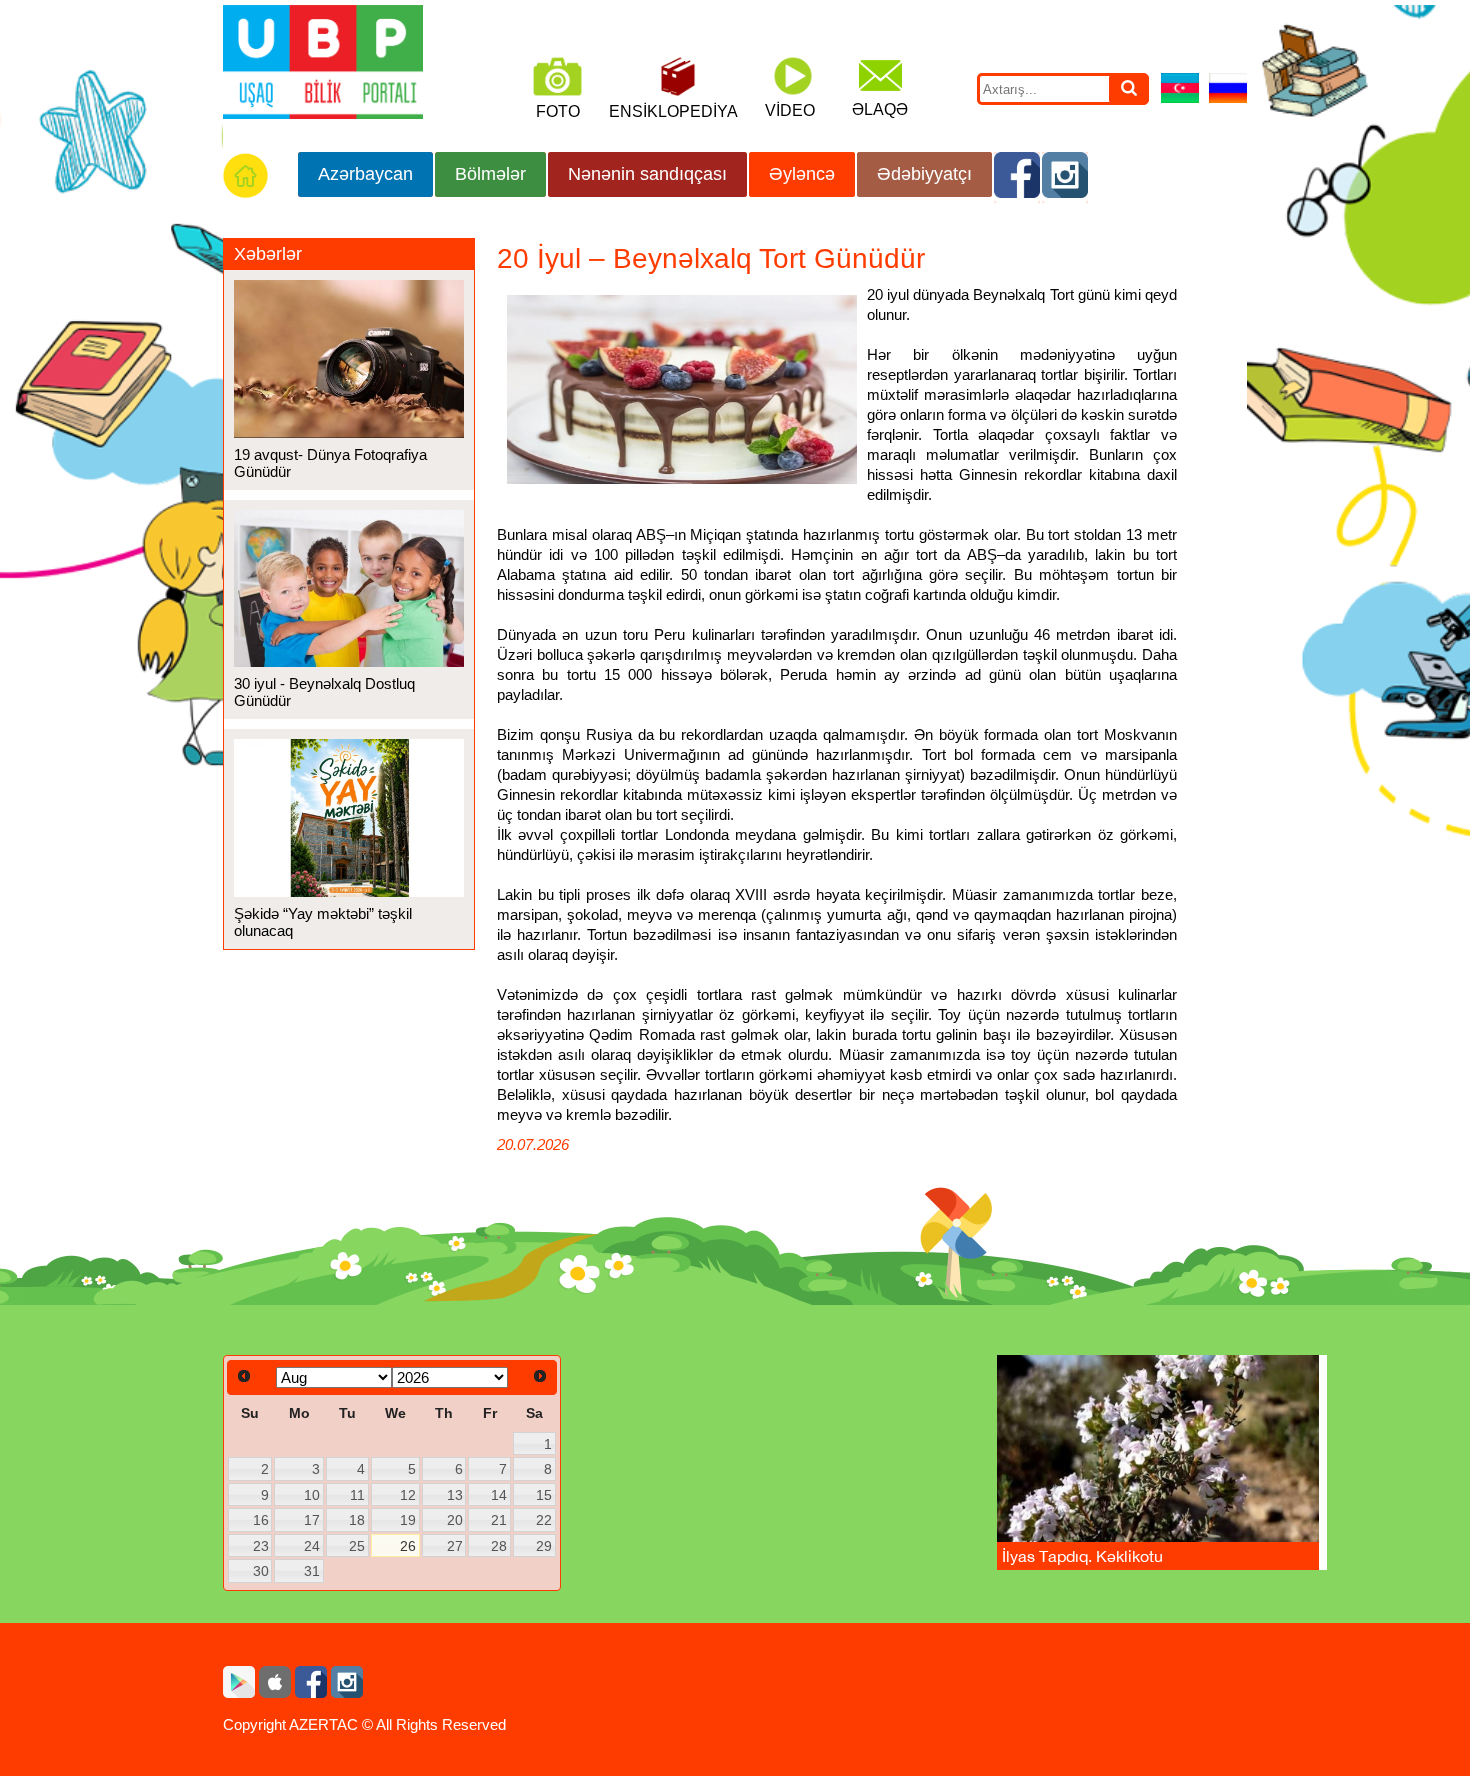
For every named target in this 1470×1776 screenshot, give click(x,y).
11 (357, 1495)
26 (408, 1546)
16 (261, 1520)
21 (499, 1520)
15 (544, 1495)
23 (261, 1546)
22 (544, 1520)
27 (455, 1546)
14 (499, 1495)
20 (455, 1520)
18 (357, 1520)
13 (455, 1495)
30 (261, 1571)
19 (408, 1520)
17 (312, 1520)
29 (544, 1546)
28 (499, 1546)
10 (312, 1495)
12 (408, 1495)
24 (312, 1546)
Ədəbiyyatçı (924, 174)
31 (312, 1571)
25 (357, 1546)
